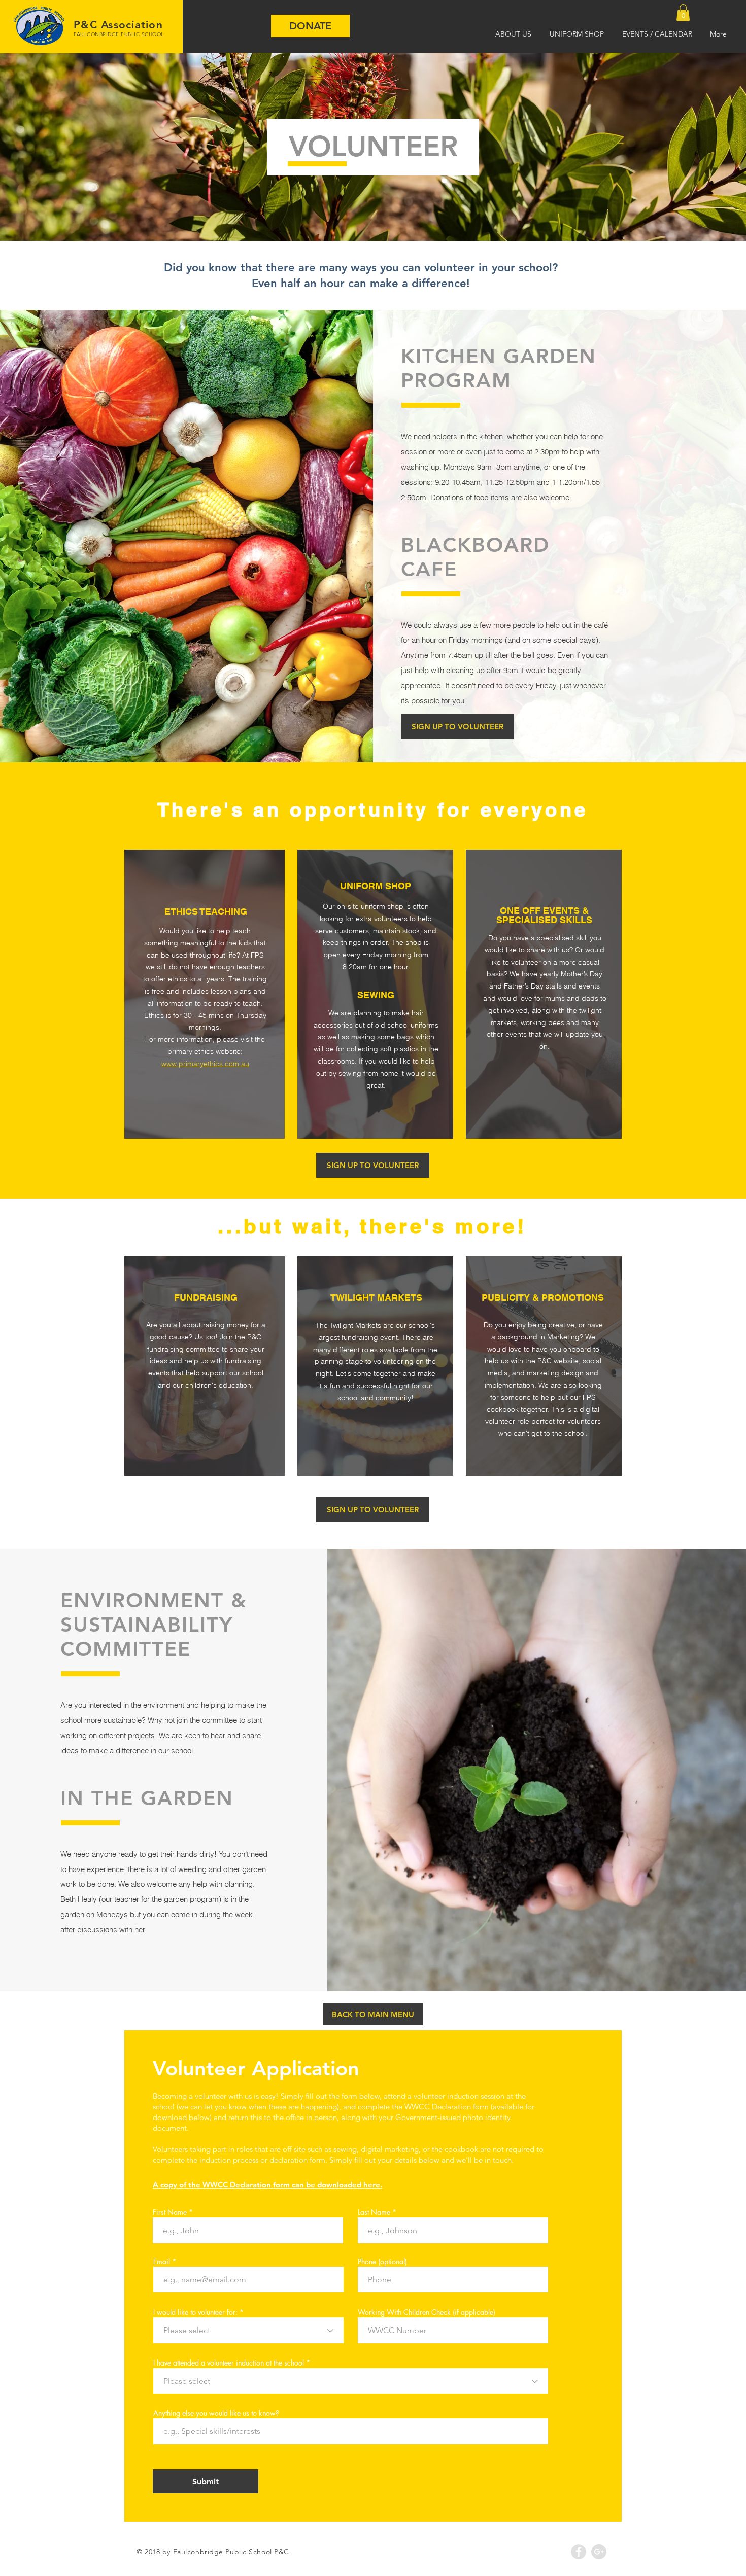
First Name (170, 2212)
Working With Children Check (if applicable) (427, 2312)
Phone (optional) (382, 2262)
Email (162, 2262)
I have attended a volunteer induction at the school (229, 2363)
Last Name (374, 2212)
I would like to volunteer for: (195, 2312)
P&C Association (118, 25)
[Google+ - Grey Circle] (599, 2552)
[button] (683, 12)
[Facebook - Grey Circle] (579, 2552)
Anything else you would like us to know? (216, 2413)
